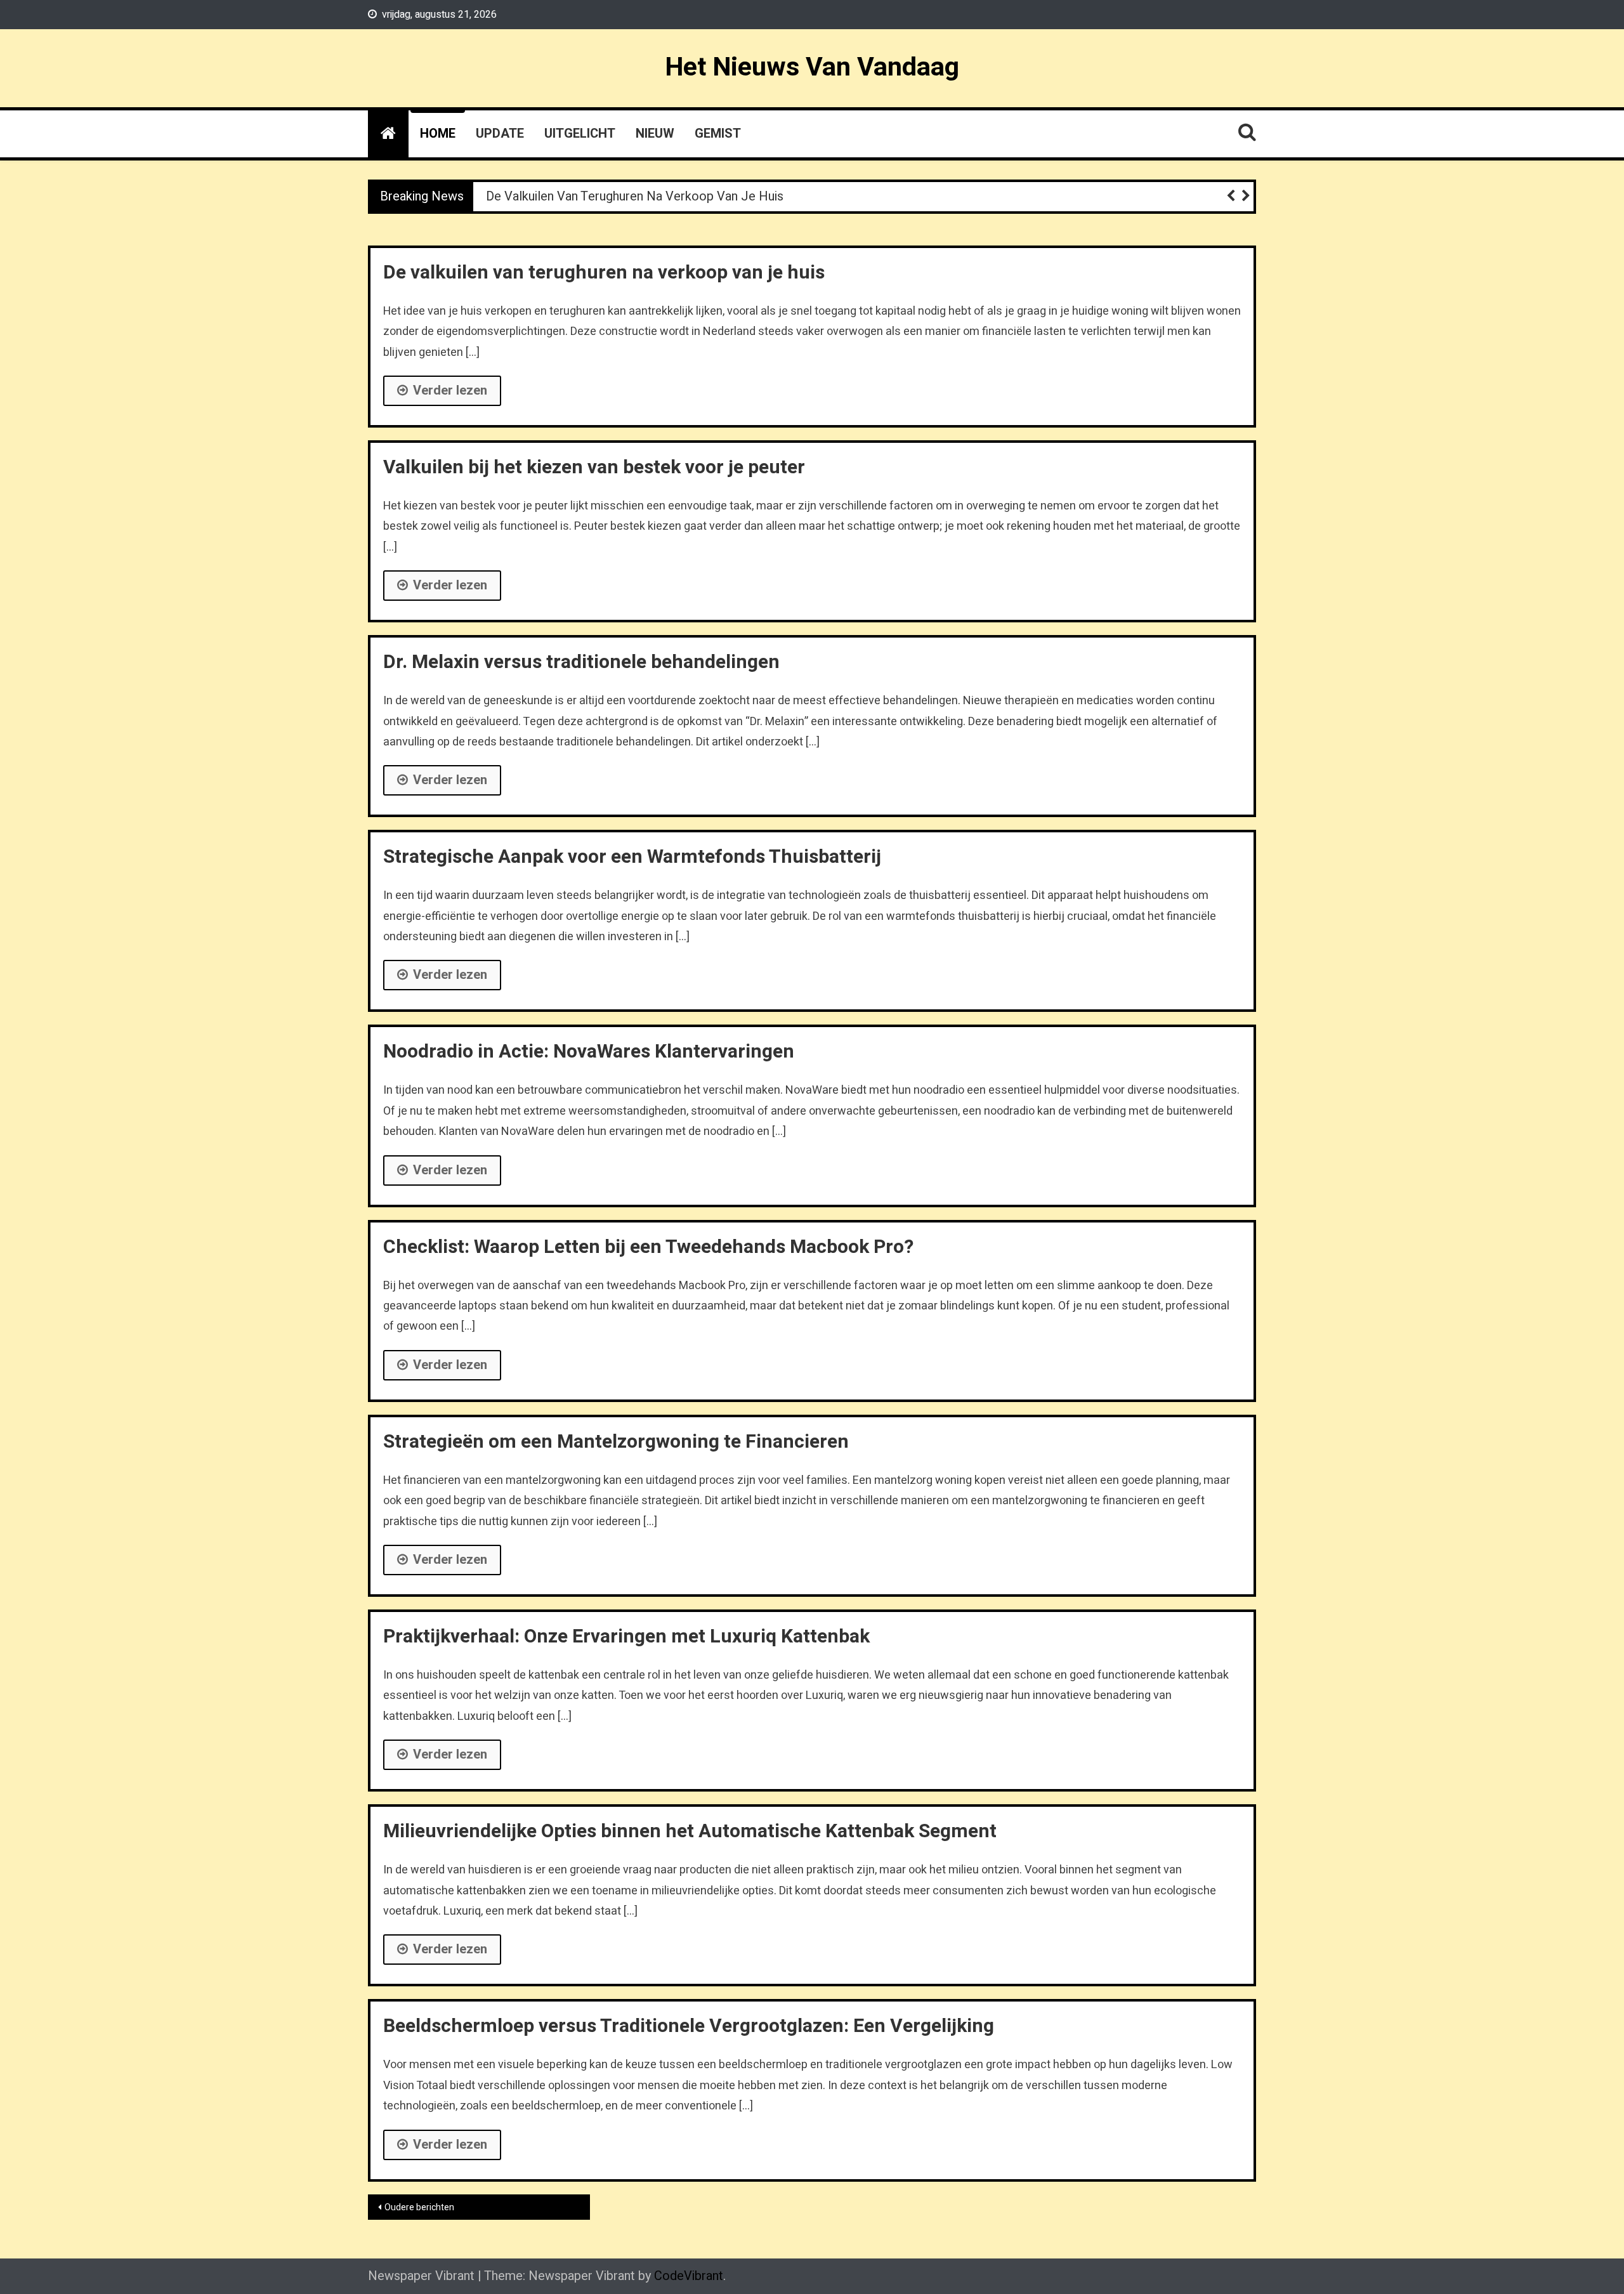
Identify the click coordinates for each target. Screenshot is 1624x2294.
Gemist (718, 134)
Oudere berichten (419, 2207)
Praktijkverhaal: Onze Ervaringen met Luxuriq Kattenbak (626, 1637)
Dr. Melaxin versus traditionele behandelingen (581, 662)
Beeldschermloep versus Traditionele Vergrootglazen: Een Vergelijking (689, 2026)
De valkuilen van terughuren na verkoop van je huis (635, 196)
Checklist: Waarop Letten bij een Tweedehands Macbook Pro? (648, 1247)
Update (500, 134)
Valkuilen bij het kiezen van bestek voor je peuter (594, 468)
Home (438, 134)
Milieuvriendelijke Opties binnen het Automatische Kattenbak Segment (690, 1832)
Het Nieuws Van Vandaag (812, 67)
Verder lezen (450, 390)
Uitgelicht (580, 134)
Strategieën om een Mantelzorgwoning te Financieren (616, 1442)
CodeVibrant (689, 2276)
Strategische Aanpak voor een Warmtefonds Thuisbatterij (632, 857)
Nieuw (655, 134)
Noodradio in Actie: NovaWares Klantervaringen (589, 1052)
